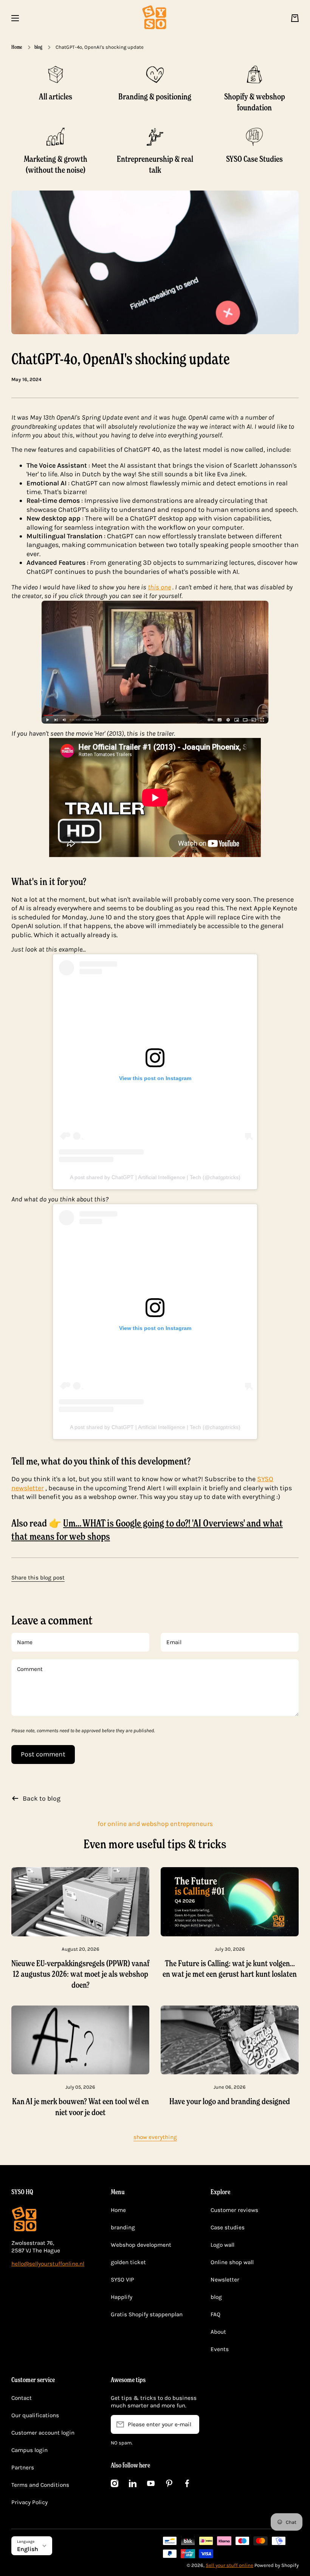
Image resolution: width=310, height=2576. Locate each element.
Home (17, 47)
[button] (295, 18)
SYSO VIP (122, 2280)
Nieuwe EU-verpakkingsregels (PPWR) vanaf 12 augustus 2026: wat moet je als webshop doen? (80, 1974)
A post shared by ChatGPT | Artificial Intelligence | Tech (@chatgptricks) (155, 1177)
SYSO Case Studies (254, 159)
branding (123, 2227)
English (28, 2549)
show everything (155, 2137)
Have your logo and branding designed (230, 2101)
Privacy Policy (29, 2502)
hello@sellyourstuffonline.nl (48, 2264)
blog (38, 47)
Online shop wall (232, 2262)
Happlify (122, 2297)
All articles (56, 96)
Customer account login (43, 2433)
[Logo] (155, 18)
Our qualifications (35, 2415)
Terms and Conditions (40, 2485)
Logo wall (222, 2245)
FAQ (215, 2314)
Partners (23, 2468)
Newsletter (225, 2280)
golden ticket (128, 2262)
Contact (22, 2398)
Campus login (29, 2450)
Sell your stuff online (229, 2565)
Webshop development (141, 2245)
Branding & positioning (155, 96)
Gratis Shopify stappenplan (147, 2314)
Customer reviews (234, 2210)
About (218, 2332)
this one (159, 587)
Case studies (228, 2227)
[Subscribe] (190, 2424)
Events (220, 2349)
